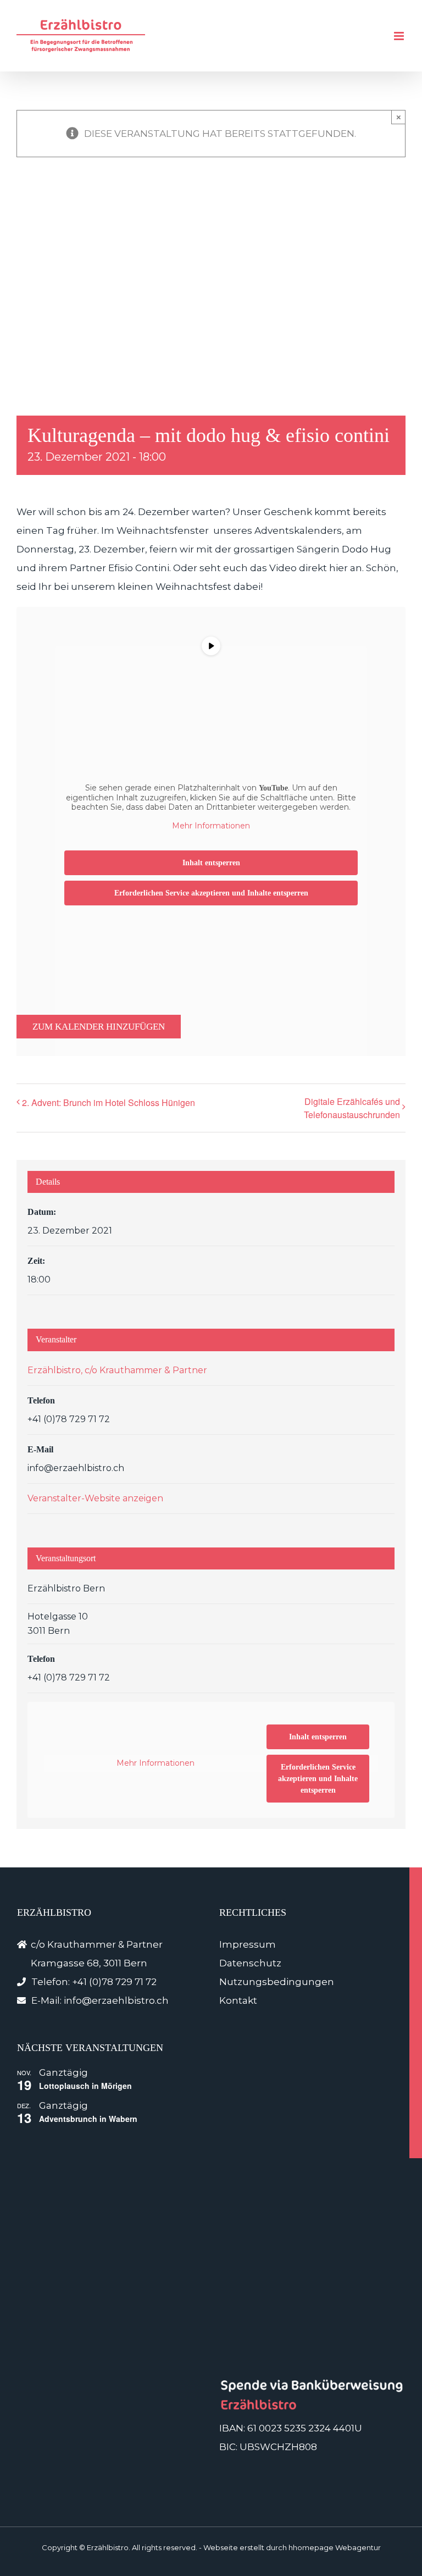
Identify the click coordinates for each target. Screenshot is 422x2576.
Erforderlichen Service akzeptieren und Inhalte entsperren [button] (211, 893)
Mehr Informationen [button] (211, 826)
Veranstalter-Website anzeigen (95, 1498)
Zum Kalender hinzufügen (99, 1027)
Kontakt (238, 2000)
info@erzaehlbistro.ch (116, 2000)
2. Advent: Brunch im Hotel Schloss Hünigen (109, 1102)
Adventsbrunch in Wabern (88, 2119)
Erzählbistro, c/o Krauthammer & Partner (117, 1370)
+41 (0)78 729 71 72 (114, 1982)
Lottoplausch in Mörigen (85, 2086)
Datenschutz (250, 1963)
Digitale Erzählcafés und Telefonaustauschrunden (352, 1108)
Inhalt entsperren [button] (211, 863)
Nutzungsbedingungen (277, 1982)
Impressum (248, 1944)
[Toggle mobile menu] (400, 36)
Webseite (221, 2547)
